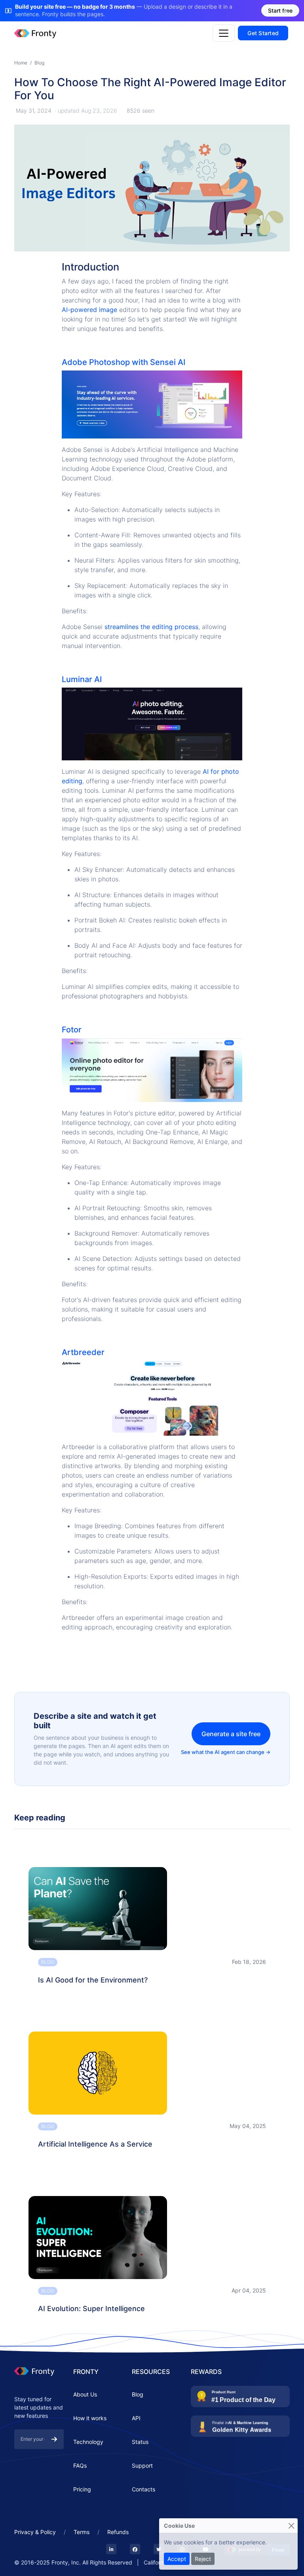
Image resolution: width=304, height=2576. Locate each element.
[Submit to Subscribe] (54, 2439)
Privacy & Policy (35, 2532)
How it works (90, 2418)
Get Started (263, 33)
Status (140, 2442)
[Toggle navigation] (224, 33)
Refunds (118, 2532)
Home (21, 63)
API (136, 2418)
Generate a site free (231, 1734)
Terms (82, 2532)
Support (142, 2465)
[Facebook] (135, 2550)
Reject (203, 2559)
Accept (177, 2559)
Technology (88, 2442)
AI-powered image (89, 310)
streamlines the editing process (151, 627)
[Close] (291, 2526)
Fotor (72, 1030)
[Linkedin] (111, 2550)
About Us (85, 2394)
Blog (39, 63)
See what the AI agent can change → (226, 1752)
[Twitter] (159, 2550)
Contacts (143, 2489)
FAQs (80, 2465)
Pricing (82, 2489)
